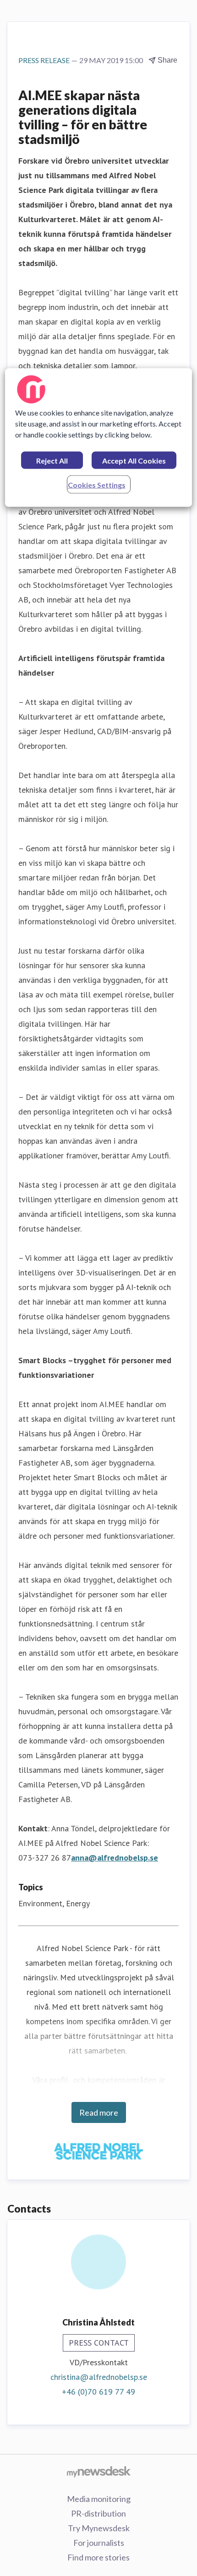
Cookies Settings (97, 485)
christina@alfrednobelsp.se (99, 2377)
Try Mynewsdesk (99, 2528)
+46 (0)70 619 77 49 (98, 2392)
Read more (99, 2112)
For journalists (99, 2543)
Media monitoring (99, 2499)
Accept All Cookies (134, 461)
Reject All (52, 461)
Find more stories (98, 2557)
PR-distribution (98, 2513)
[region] (99, 438)
